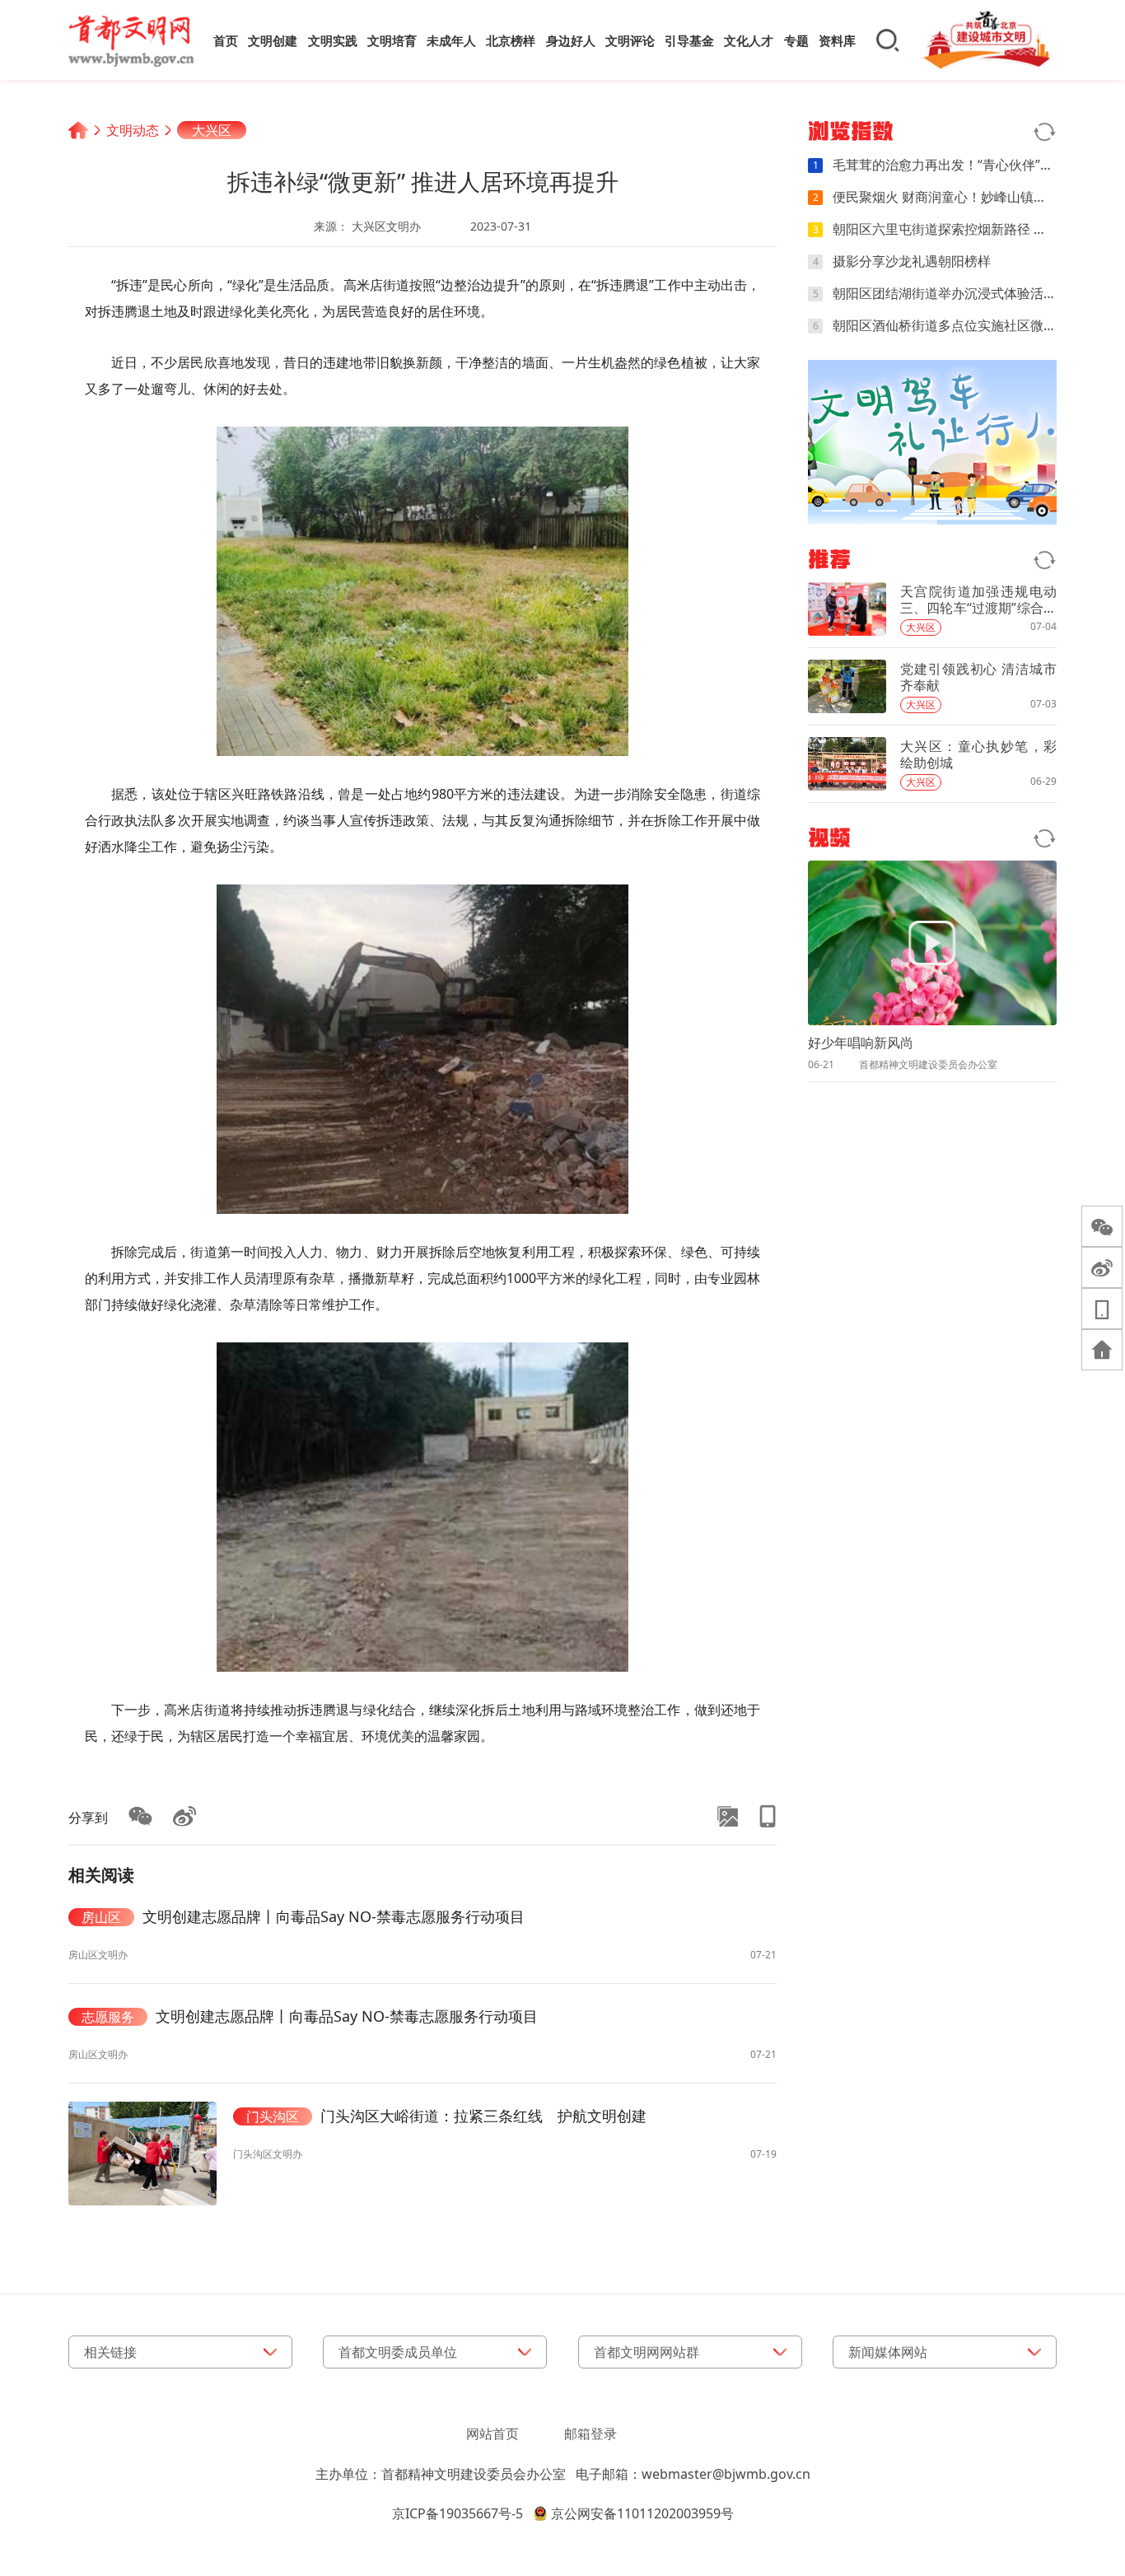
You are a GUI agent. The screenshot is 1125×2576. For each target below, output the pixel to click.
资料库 (837, 40)
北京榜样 (511, 40)
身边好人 (571, 40)
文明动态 (133, 130)
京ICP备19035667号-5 (457, 2513)
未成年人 (451, 40)
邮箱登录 (591, 2434)
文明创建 (273, 40)
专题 (796, 40)
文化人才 (749, 40)
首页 (226, 40)
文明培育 (392, 40)
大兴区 (212, 130)
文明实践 (333, 40)
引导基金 (689, 40)
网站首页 (492, 2434)
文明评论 (630, 40)
